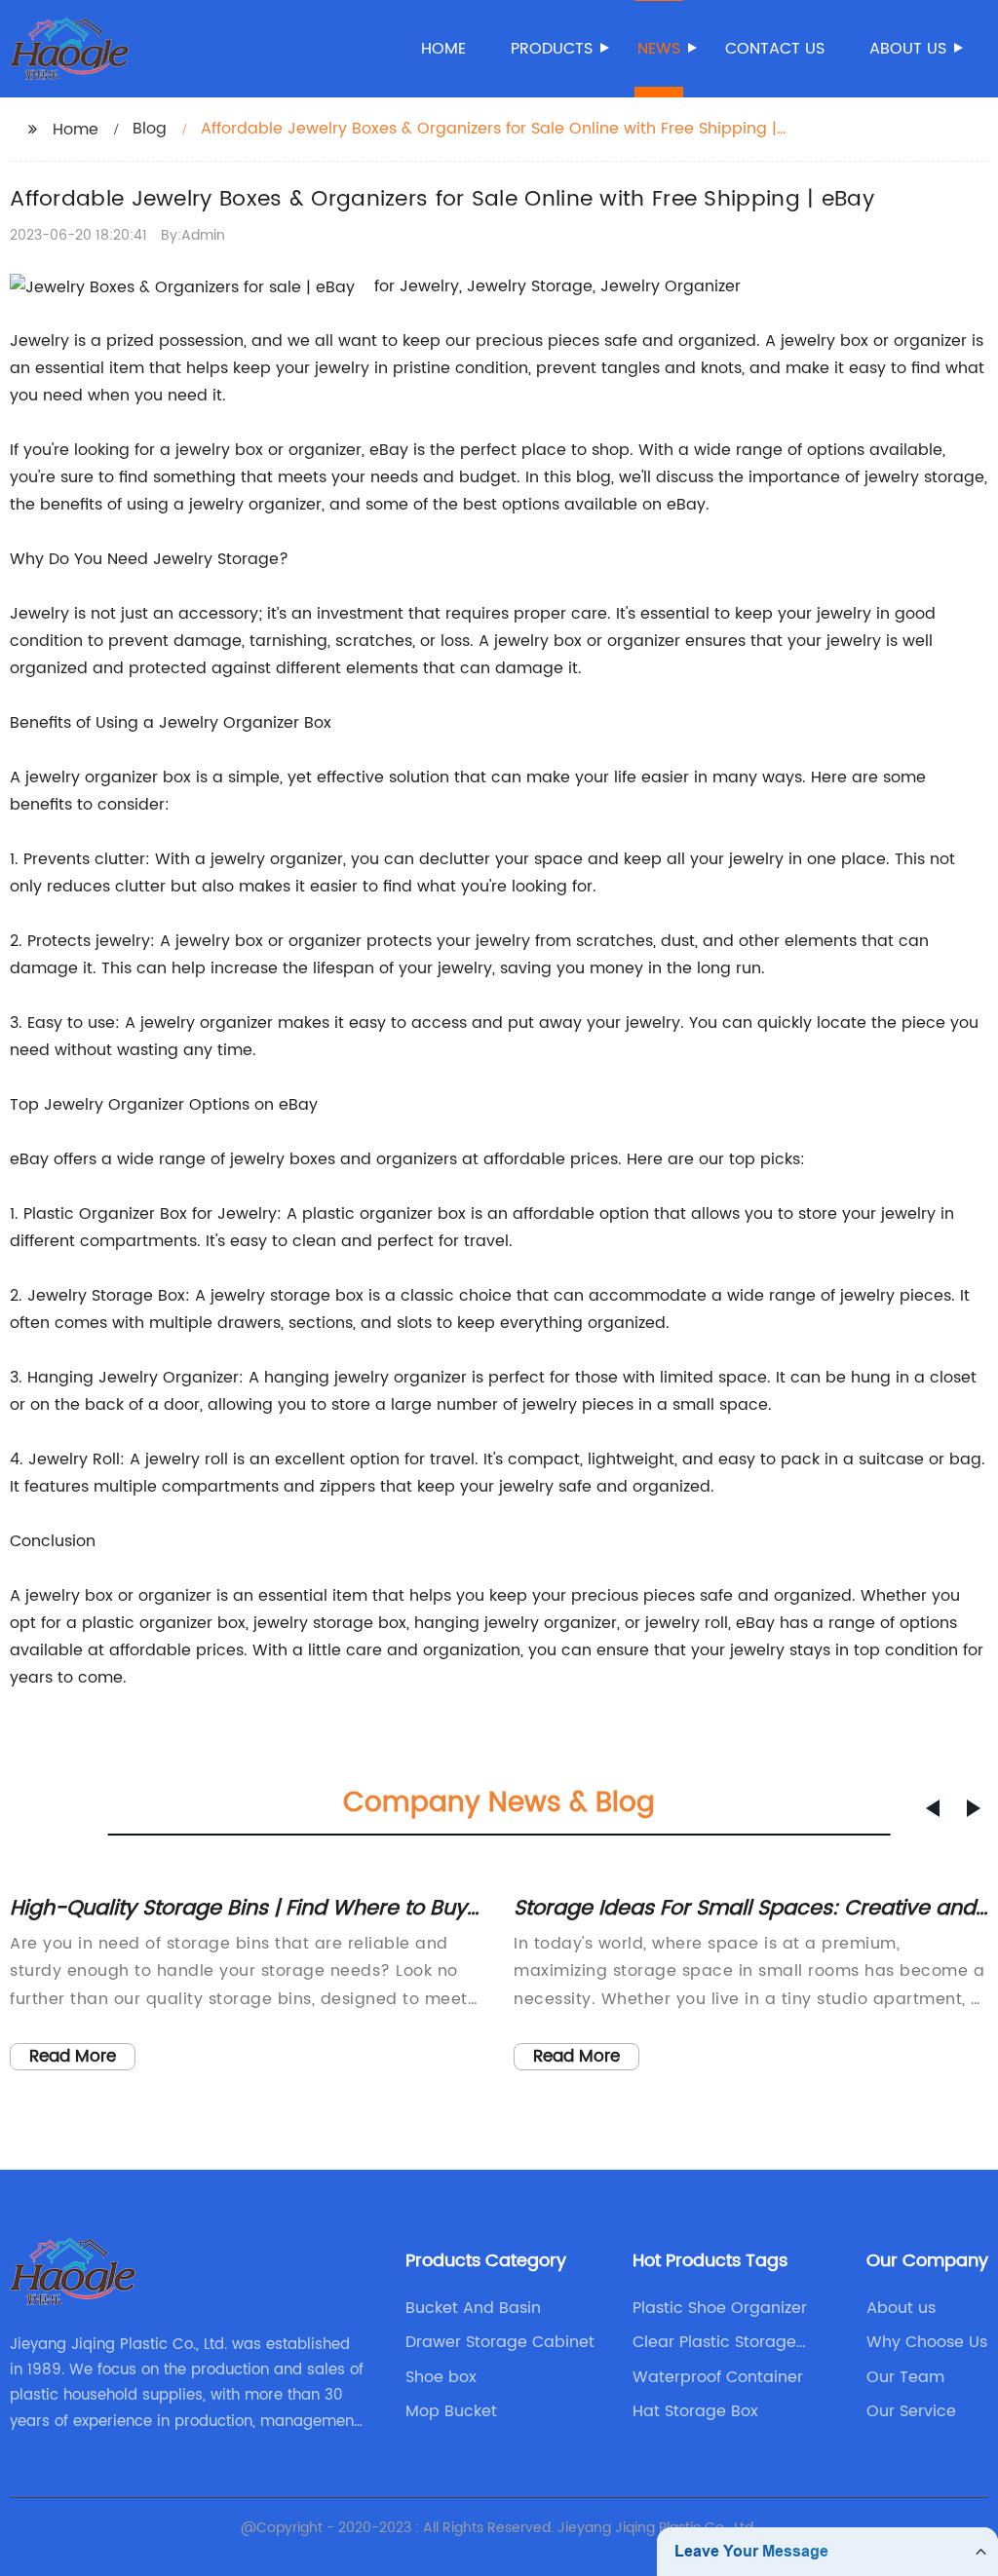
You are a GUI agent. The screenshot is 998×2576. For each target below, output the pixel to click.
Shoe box (441, 2377)
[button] (933, 1808)
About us (908, 49)
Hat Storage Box (695, 2411)
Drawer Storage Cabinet (500, 2342)
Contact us (775, 49)
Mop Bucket (451, 2411)
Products (552, 49)
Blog (150, 129)
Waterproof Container (718, 2377)
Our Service (911, 2411)
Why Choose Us (927, 2342)
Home (443, 49)
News (659, 49)
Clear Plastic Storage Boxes (714, 2342)
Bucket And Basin (473, 2308)
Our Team (905, 2377)
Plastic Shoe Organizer (720, 2308)
